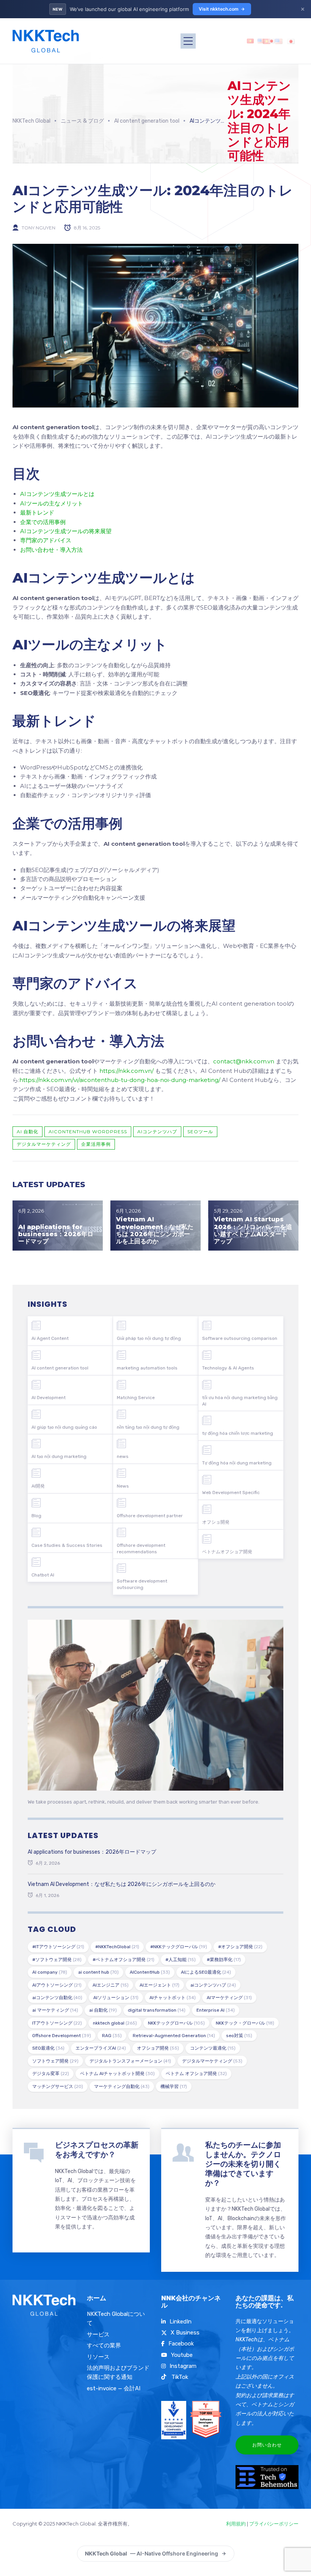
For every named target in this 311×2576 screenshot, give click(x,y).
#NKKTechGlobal (117, 1947)
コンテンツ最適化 (213, 2048)
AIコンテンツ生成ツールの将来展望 (66, 531)
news (123, 1456)
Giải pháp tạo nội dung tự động (149, 1338)
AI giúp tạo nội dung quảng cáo (64, 1427)
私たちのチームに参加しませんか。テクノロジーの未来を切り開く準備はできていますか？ (243, 2164)
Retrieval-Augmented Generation (174, 2036)
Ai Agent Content (50, 1338)
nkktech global (115, 2023)
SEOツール (200, 1132)
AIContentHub (150, 1972)
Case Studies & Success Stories (67, 1545)
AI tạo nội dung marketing (59, 1456)
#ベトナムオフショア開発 (123, 1960)
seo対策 (239, 2036)
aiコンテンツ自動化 (57, 1998)
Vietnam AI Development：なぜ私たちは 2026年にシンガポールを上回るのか (155, 1230)
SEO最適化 (48, 2048)
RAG (112, 2036)
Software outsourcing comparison (240, 1338)
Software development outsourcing (142, 1584)
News (123, 1486)
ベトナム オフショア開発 (196, 2074)
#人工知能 (181, 1960)
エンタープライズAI (101, 2048)
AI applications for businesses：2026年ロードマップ (56, 1234)
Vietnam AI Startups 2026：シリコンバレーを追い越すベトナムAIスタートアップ (253, 1230)
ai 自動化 (27, 1132)
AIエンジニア (111, 1985)
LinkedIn (181, 2322)
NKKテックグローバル (176, 2023)
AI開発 (38, 1486)
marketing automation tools (147, 1368)
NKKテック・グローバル (245, 2023)
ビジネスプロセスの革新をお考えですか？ (97, 2150)
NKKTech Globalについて (116, 2319)
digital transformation (157, 2010)
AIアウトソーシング (57, 1985)
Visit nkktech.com (219, 9)
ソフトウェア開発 (55, 2061)
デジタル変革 (51, 2074)
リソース (98, 2357)
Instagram (183, 2366)
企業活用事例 (96, 1144)
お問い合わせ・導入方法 (51, 550)
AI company (50, 1972)
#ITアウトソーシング (58, 1947)
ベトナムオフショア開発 (227, 1552)
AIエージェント (159, 1985)
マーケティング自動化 (122, 2086)
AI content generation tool (60, 1368)
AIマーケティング (229, 1998)
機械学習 (174, 2086)
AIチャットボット (173, 1998)
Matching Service (136, 1398)
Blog (36, 1516)
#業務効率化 (224, 1960)
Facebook (181, 2344)
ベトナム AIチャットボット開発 (117, 2074)
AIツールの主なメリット (52, 503)
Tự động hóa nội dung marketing (237, 1463)
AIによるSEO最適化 (206, 1972)
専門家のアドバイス (46, 540)
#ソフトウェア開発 (57, 1960)
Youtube (182, 2355)
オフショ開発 (216, 1522)
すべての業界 (104, 2345)
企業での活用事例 (43, 522)
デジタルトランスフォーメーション (130, 2061)
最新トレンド (37, 513)
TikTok (179, 2377)
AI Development (49, 1398)
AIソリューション (116, 1998)
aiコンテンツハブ (157, 1132)
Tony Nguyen (38, 228)
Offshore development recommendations (141, 1549)
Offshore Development (62, 2036)
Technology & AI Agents (228, 1368)
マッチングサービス (58, 2086)
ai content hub (98, 1972)
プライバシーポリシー (274, 2524)
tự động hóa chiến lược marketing (238, 1433)
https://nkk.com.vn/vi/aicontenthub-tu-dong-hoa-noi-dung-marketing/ (120, 1080)
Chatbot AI (43, 1575)
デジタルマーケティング (44, 1144)
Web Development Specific (231, 1493)
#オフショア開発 (240, 1947)
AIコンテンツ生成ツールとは (57, 494)
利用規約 (236, 2524)
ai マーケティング (55, 2010)
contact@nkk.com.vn (244, 1061)
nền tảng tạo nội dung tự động (148, 1427)
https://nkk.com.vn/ (126, 1071)
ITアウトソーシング (57, 2023)
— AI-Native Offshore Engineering (152, 2553)
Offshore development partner (150, 1516)
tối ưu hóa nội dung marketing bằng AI (240, 1401)
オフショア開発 (158, 2048)
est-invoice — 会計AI (114, 2388)
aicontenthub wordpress (88, 1132)
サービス (98, 2334)
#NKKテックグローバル (179, 1947)
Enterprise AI (216, 2010)
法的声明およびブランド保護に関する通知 (118, 2372)
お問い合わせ (267, 2445)
